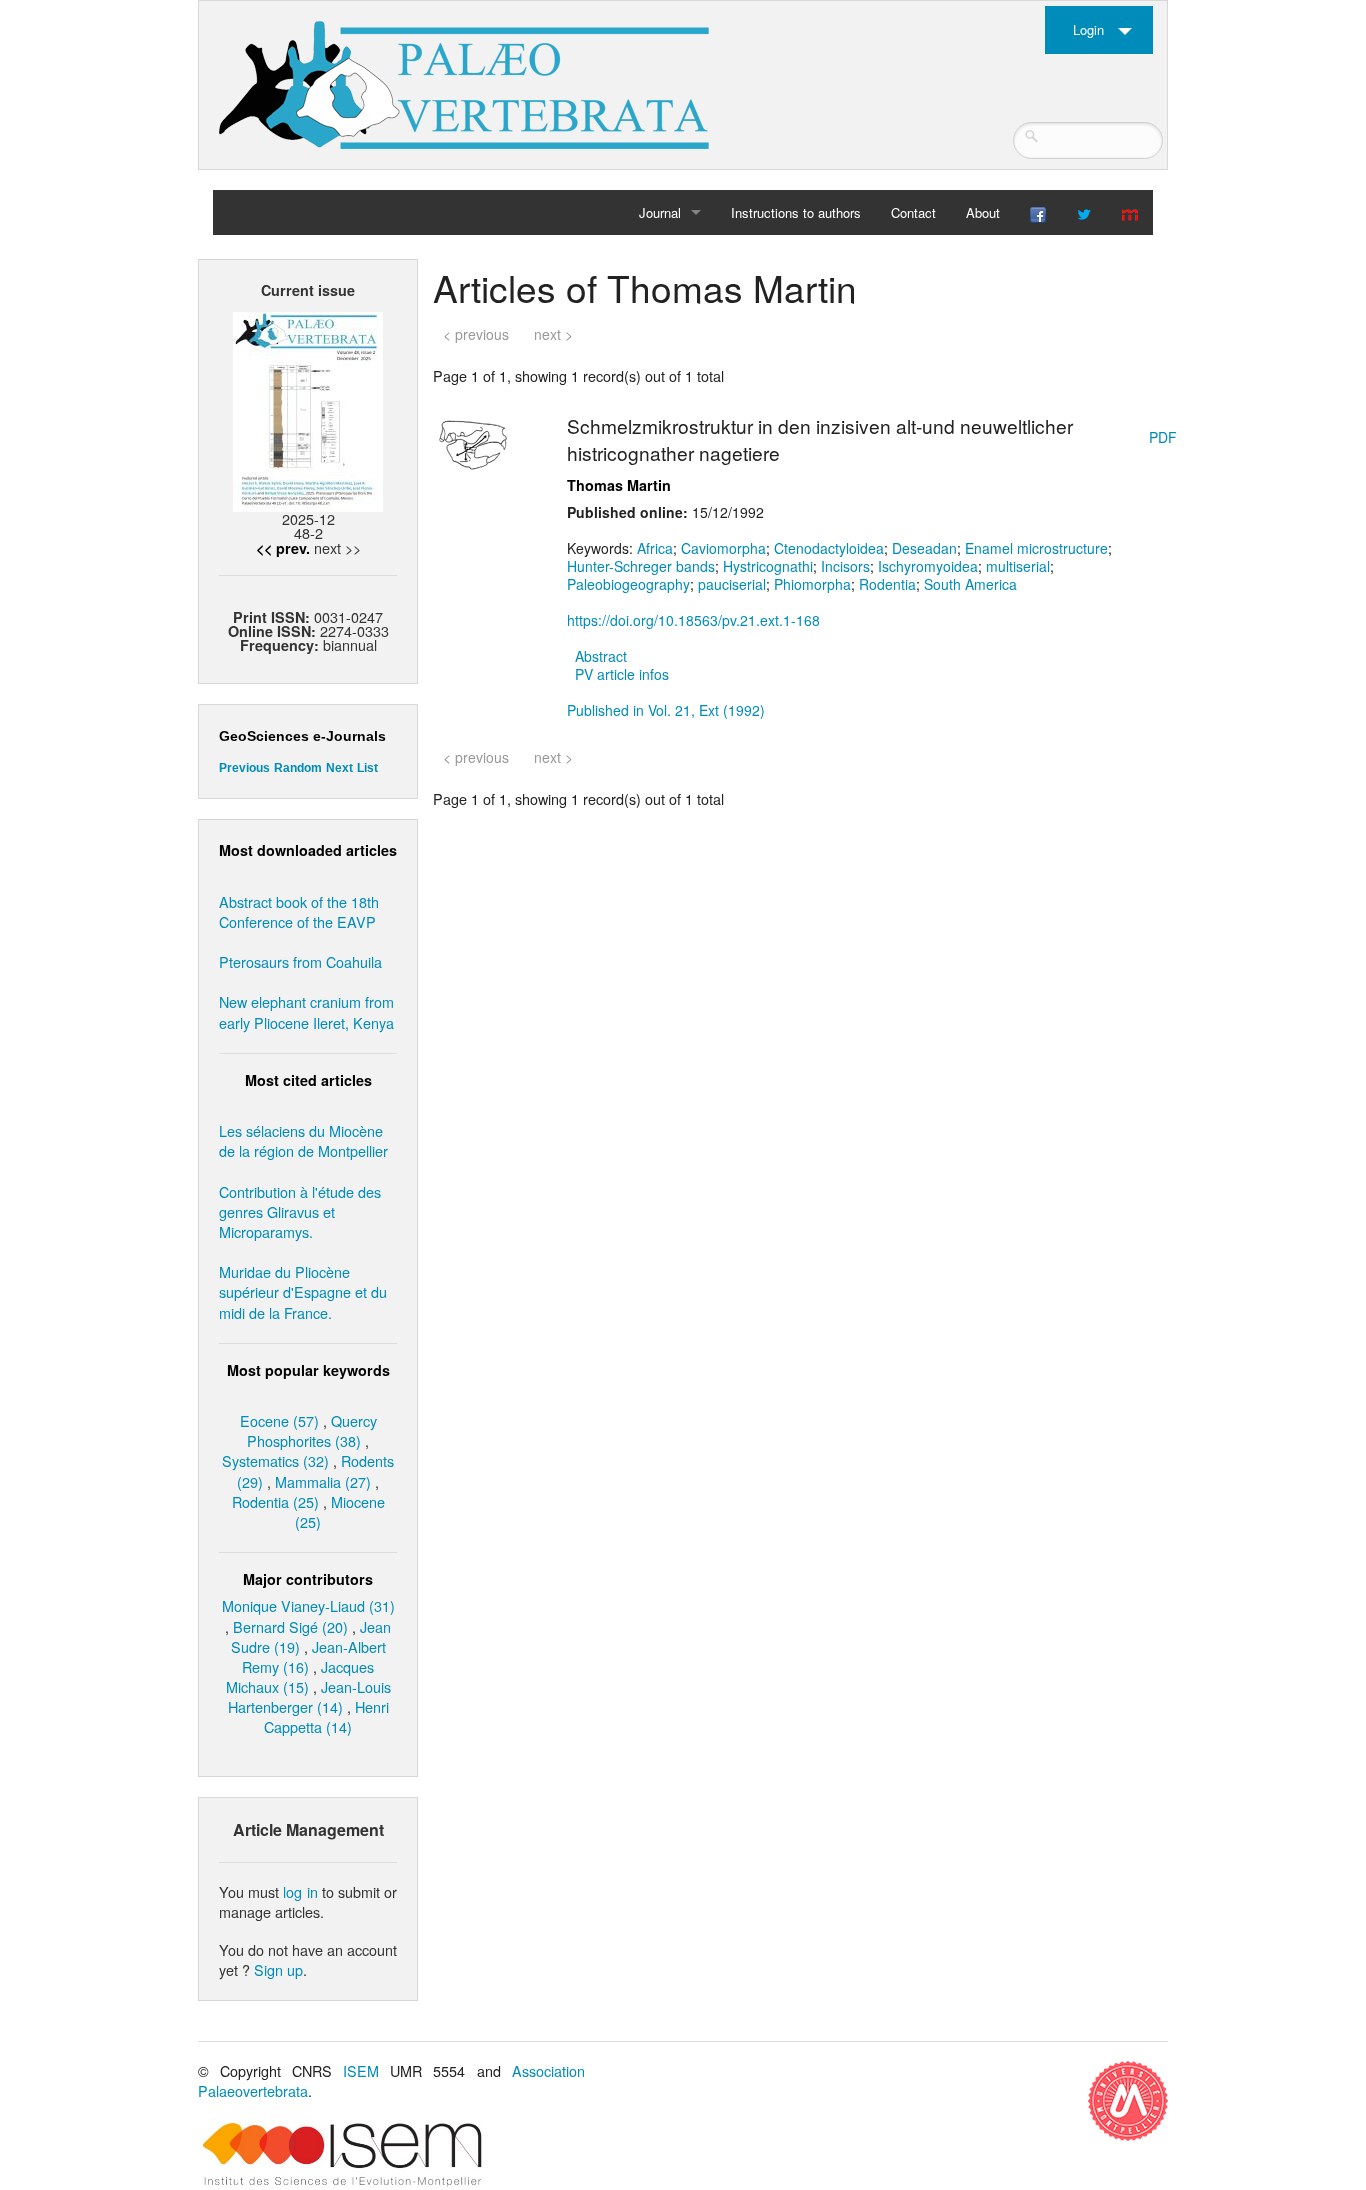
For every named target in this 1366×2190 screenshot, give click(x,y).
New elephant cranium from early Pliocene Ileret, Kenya (306, 1011)
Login (1088, 29)
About (983, 212)
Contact (913, 212)
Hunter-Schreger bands (641, 566)
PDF (1163, 437)
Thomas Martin (619, 485)
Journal (660, 212)
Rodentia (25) (275, 1501)
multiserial (1018, 566)
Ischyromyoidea (928, 566)
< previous (476, 334)
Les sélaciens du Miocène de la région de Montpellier (303, 1140)
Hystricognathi (768, 566)
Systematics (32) (275, 1460)
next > (553, 334)
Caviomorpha (723, 548)
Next (339, 768)
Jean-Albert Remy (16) (314, 1656)
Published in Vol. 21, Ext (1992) (666, 710)
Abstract (601, 656)
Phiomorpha (812, 584)
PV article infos (622, 674)
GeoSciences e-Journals (302, 736)
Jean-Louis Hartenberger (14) (309, 1696)
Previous (244, 768)
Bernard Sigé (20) (290, 1626)
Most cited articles (308, 1080)
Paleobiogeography (628, 584)
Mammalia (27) (323, 1481)
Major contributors (308, 1579)
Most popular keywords (308, 1370)
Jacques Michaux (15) (300, 1676)
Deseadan (924, 548)
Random (298, 768)
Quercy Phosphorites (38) (312, 1430)
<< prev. (283, 548)
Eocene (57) (279, 1420)
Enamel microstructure (1036, 548)
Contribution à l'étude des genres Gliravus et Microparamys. (300, 1211)
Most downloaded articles (308, 850)
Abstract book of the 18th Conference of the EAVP (299, 911)
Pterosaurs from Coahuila (300, 961)
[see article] (473, 442)
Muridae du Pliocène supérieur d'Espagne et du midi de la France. (303, 1291)
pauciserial (732, 584)
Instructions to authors (796, 212)
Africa (655, 548)
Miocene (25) (340, 1511)
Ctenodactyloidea (829, 548)
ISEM (361, 2070)
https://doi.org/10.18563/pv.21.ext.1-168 (693, 620)
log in (300, 1891)
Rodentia (887, 584)
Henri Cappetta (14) (326, 1716)
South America (970, 584)
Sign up (278, 1969)
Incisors (845, 566)
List (367, 768)
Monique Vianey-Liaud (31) (308, 1605)
